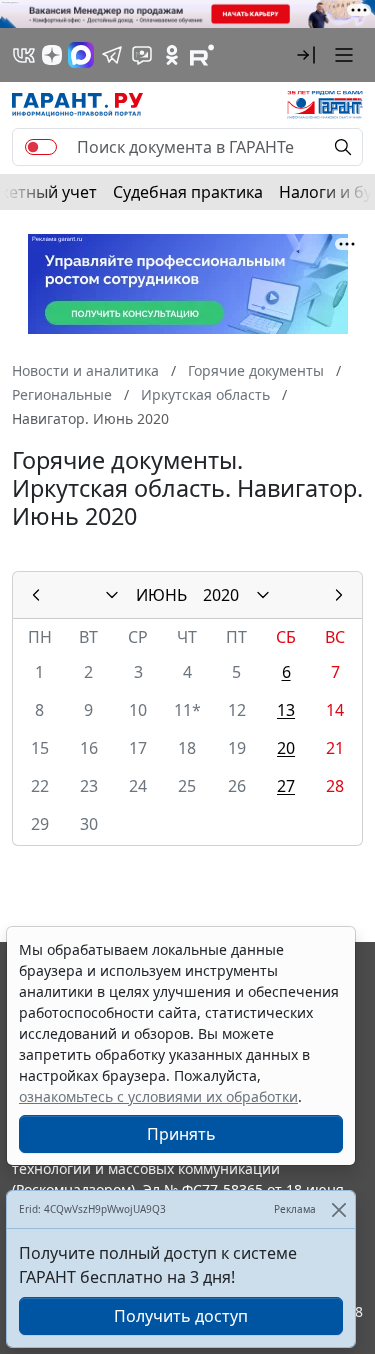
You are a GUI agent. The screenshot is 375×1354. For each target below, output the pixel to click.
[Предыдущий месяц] (36, 595)
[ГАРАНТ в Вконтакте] (24, 55)
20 (286, 748)
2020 (221, 595)
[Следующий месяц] (339, 595)
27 (286, 786)
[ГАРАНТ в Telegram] (112, 55)
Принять (181, 1134)
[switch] (41, 147)
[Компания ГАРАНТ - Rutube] (202, 55)
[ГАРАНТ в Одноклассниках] (172, 55)
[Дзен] (52, 55)
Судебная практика (188, 192)
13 (286, 710)
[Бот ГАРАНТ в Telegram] (142, 55)
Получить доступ (181, 1316)
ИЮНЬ (161, 595)
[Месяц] (112, 595)
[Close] (338, 1209)
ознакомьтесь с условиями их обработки (158, 1096)
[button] (306, 55)
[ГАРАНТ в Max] (81, 55)
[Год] (263, 595)
